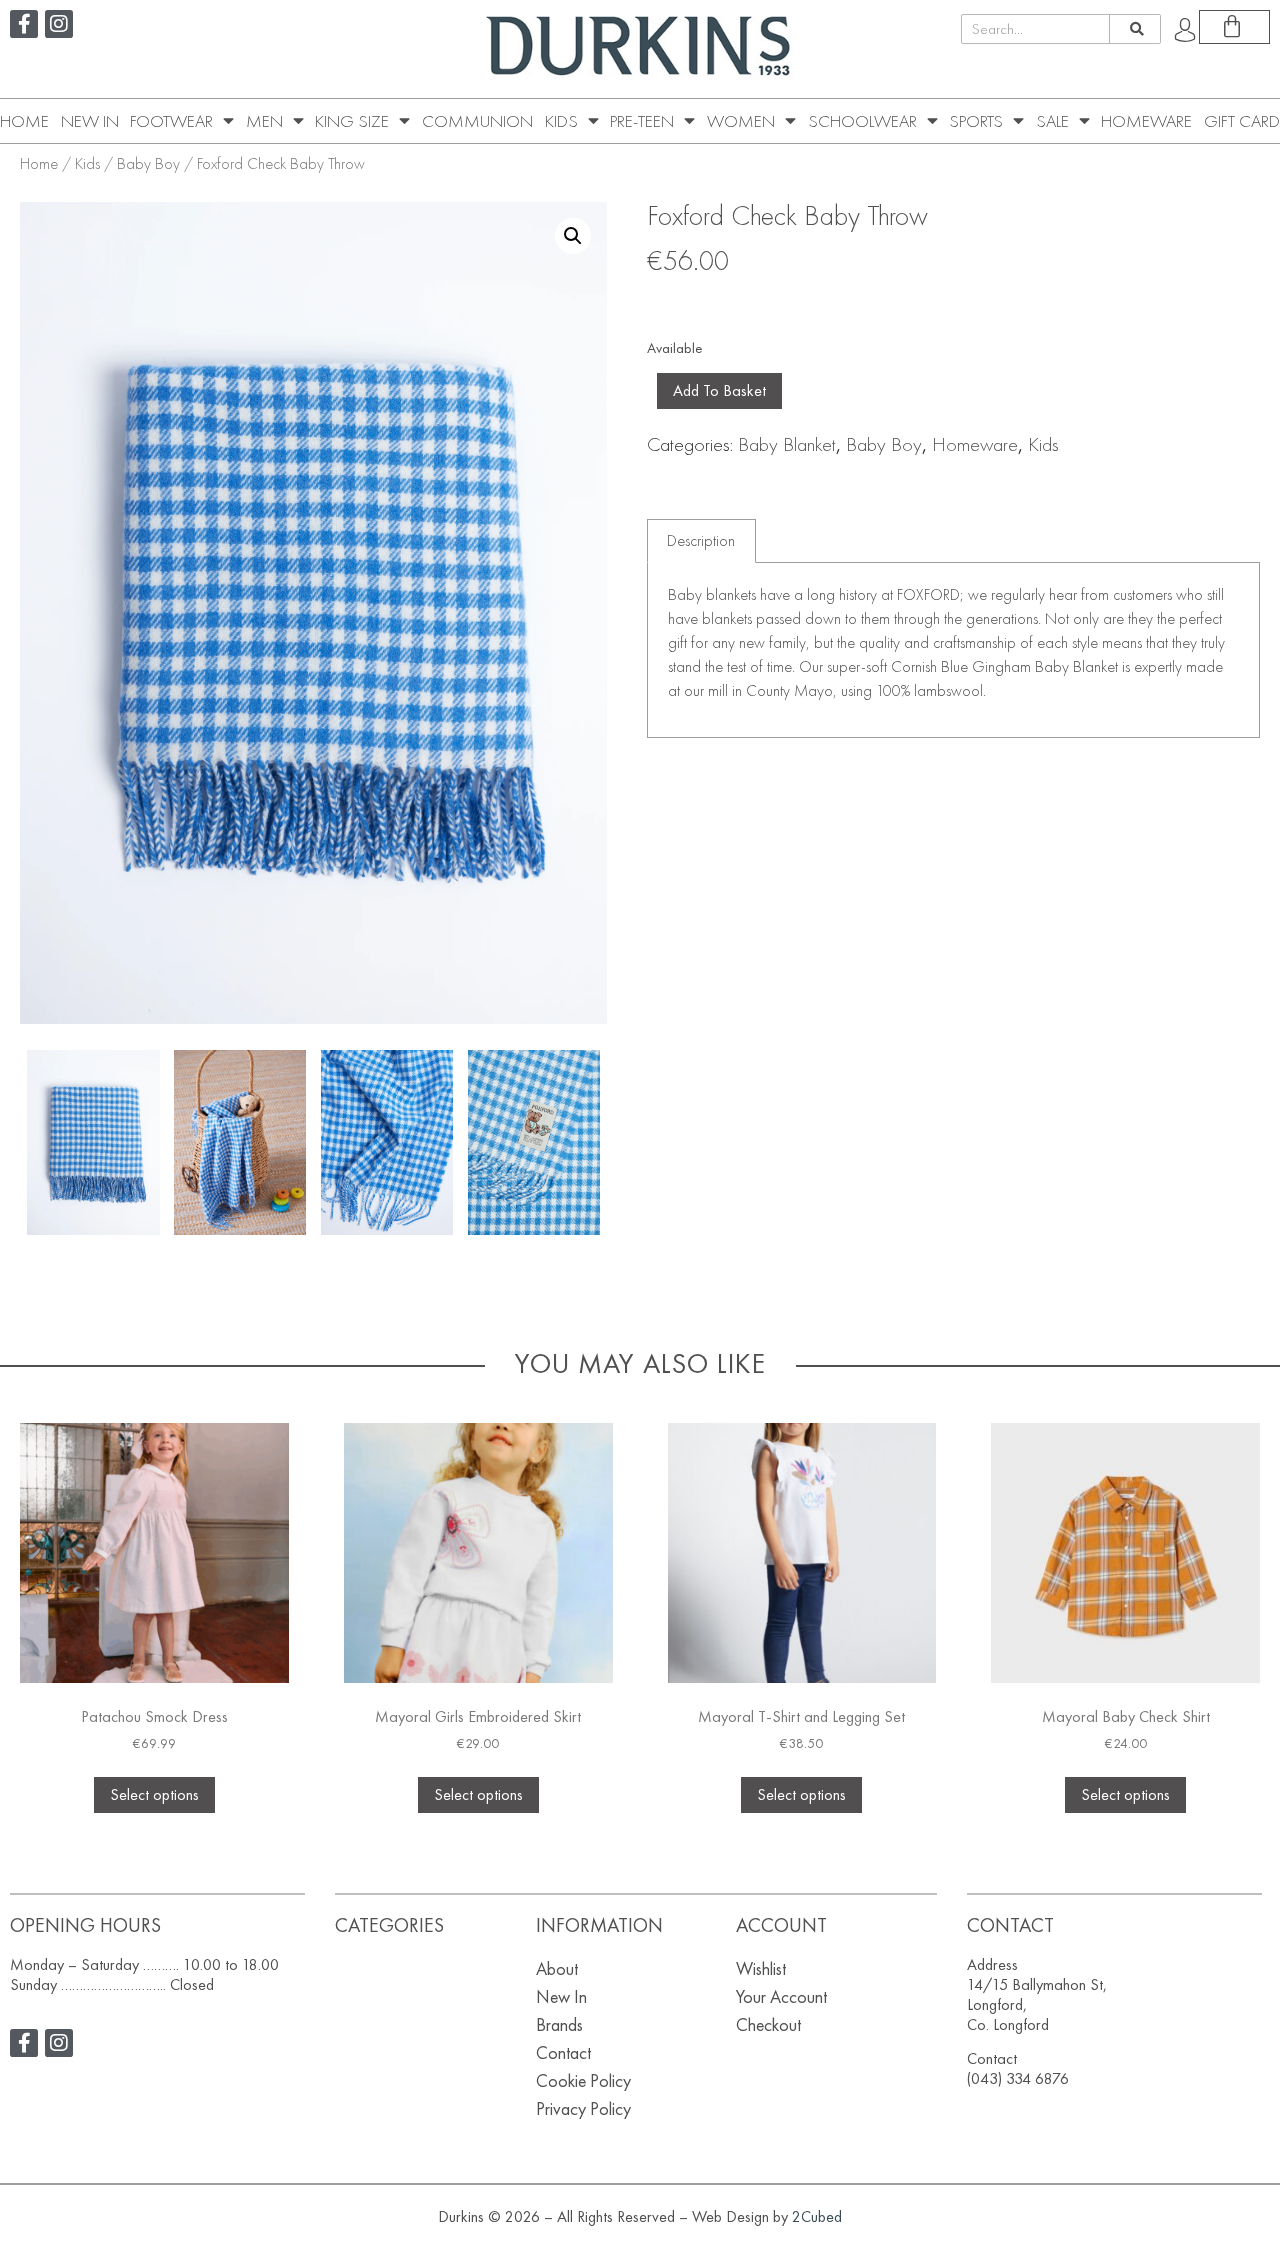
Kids (561, 121)
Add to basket (719, 390)
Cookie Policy (583, 2080)
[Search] (1134, 29)
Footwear (171, 121)
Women (741, 121)
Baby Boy (148, 163)
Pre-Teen (642, 121)
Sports (976, 121)
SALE (1052, 121)
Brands (559, 2024)
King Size (352, 121)
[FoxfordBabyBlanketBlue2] (93, 1142)
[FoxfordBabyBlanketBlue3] (387, 1142)
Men (264, 121)
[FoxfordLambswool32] (534, 1142)
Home (24, 121)
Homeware (1146, 121)
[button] (573, 236)
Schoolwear (862, 121)
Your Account (781, 1996)
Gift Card (1242, 121)
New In (90, 121)
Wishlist (761, 1968)
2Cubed (817, 2216)
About (557, 1968)
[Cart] (1234, 27)
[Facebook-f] (24, 24)
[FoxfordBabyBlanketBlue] (240, 1142)
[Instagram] (59, 24)
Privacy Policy (583, 2108)
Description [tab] (701, 540)
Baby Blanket (787, 444)
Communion (477, 121)
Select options (154, 1794)
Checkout (768, 2024)
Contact (563, 2052)
